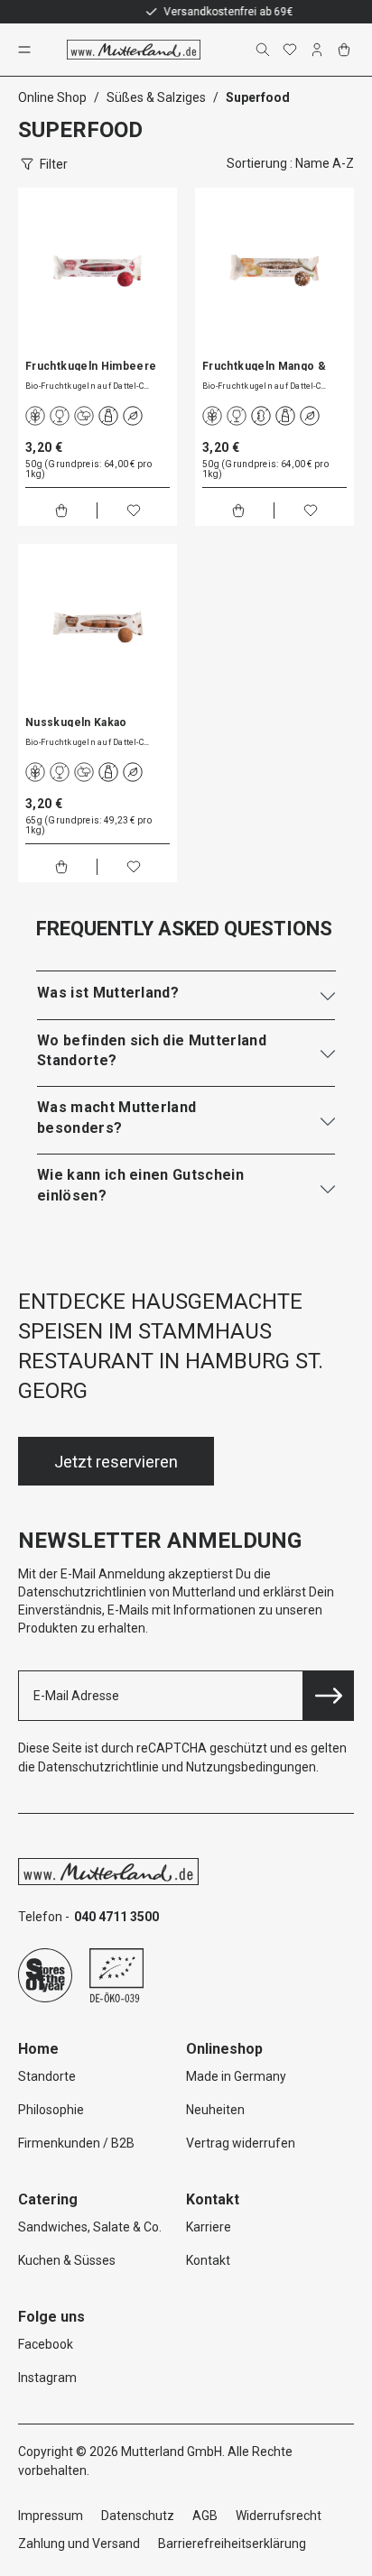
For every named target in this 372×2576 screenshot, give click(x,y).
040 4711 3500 (116, 1917)
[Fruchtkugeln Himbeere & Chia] (98, 267)
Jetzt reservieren (116, 1462)
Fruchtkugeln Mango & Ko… (264, 365)
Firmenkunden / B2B (76, 2143)
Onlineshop (224, 2049)
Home (38, 2049)
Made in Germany (236, 2076)
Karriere (209, 2227)
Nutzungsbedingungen (251, 1767)
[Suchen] (265, 50)
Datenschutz (138, 2516)
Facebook (46, 2344)
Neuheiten (215, 2110)
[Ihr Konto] (319, 50)
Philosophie (51, 2110)
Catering (48, 2199)
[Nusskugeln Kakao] (98, 623)
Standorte (47, 2076)
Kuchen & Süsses (67, 2260)
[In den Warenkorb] (61, 511)
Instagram (47, 2378)
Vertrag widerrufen (241, 2143)
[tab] (186, 993)
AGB (205, 2516)
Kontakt (208, 2260)
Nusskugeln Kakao (76, 722)
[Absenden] (329, 1696)
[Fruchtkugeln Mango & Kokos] (274, 267)
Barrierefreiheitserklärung (232, 2544)
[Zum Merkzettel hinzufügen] (134, 511)
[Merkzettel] (292, 50)
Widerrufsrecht (279, 2516)
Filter (54, 164)
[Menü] (26, 50)
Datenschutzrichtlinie (98, 1767)
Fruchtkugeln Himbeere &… (91, 365)
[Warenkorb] (346, 50)
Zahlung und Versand (79, 2544)
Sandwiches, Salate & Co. (90, 2227)
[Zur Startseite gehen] (134, 50)
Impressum (51, 2516)
